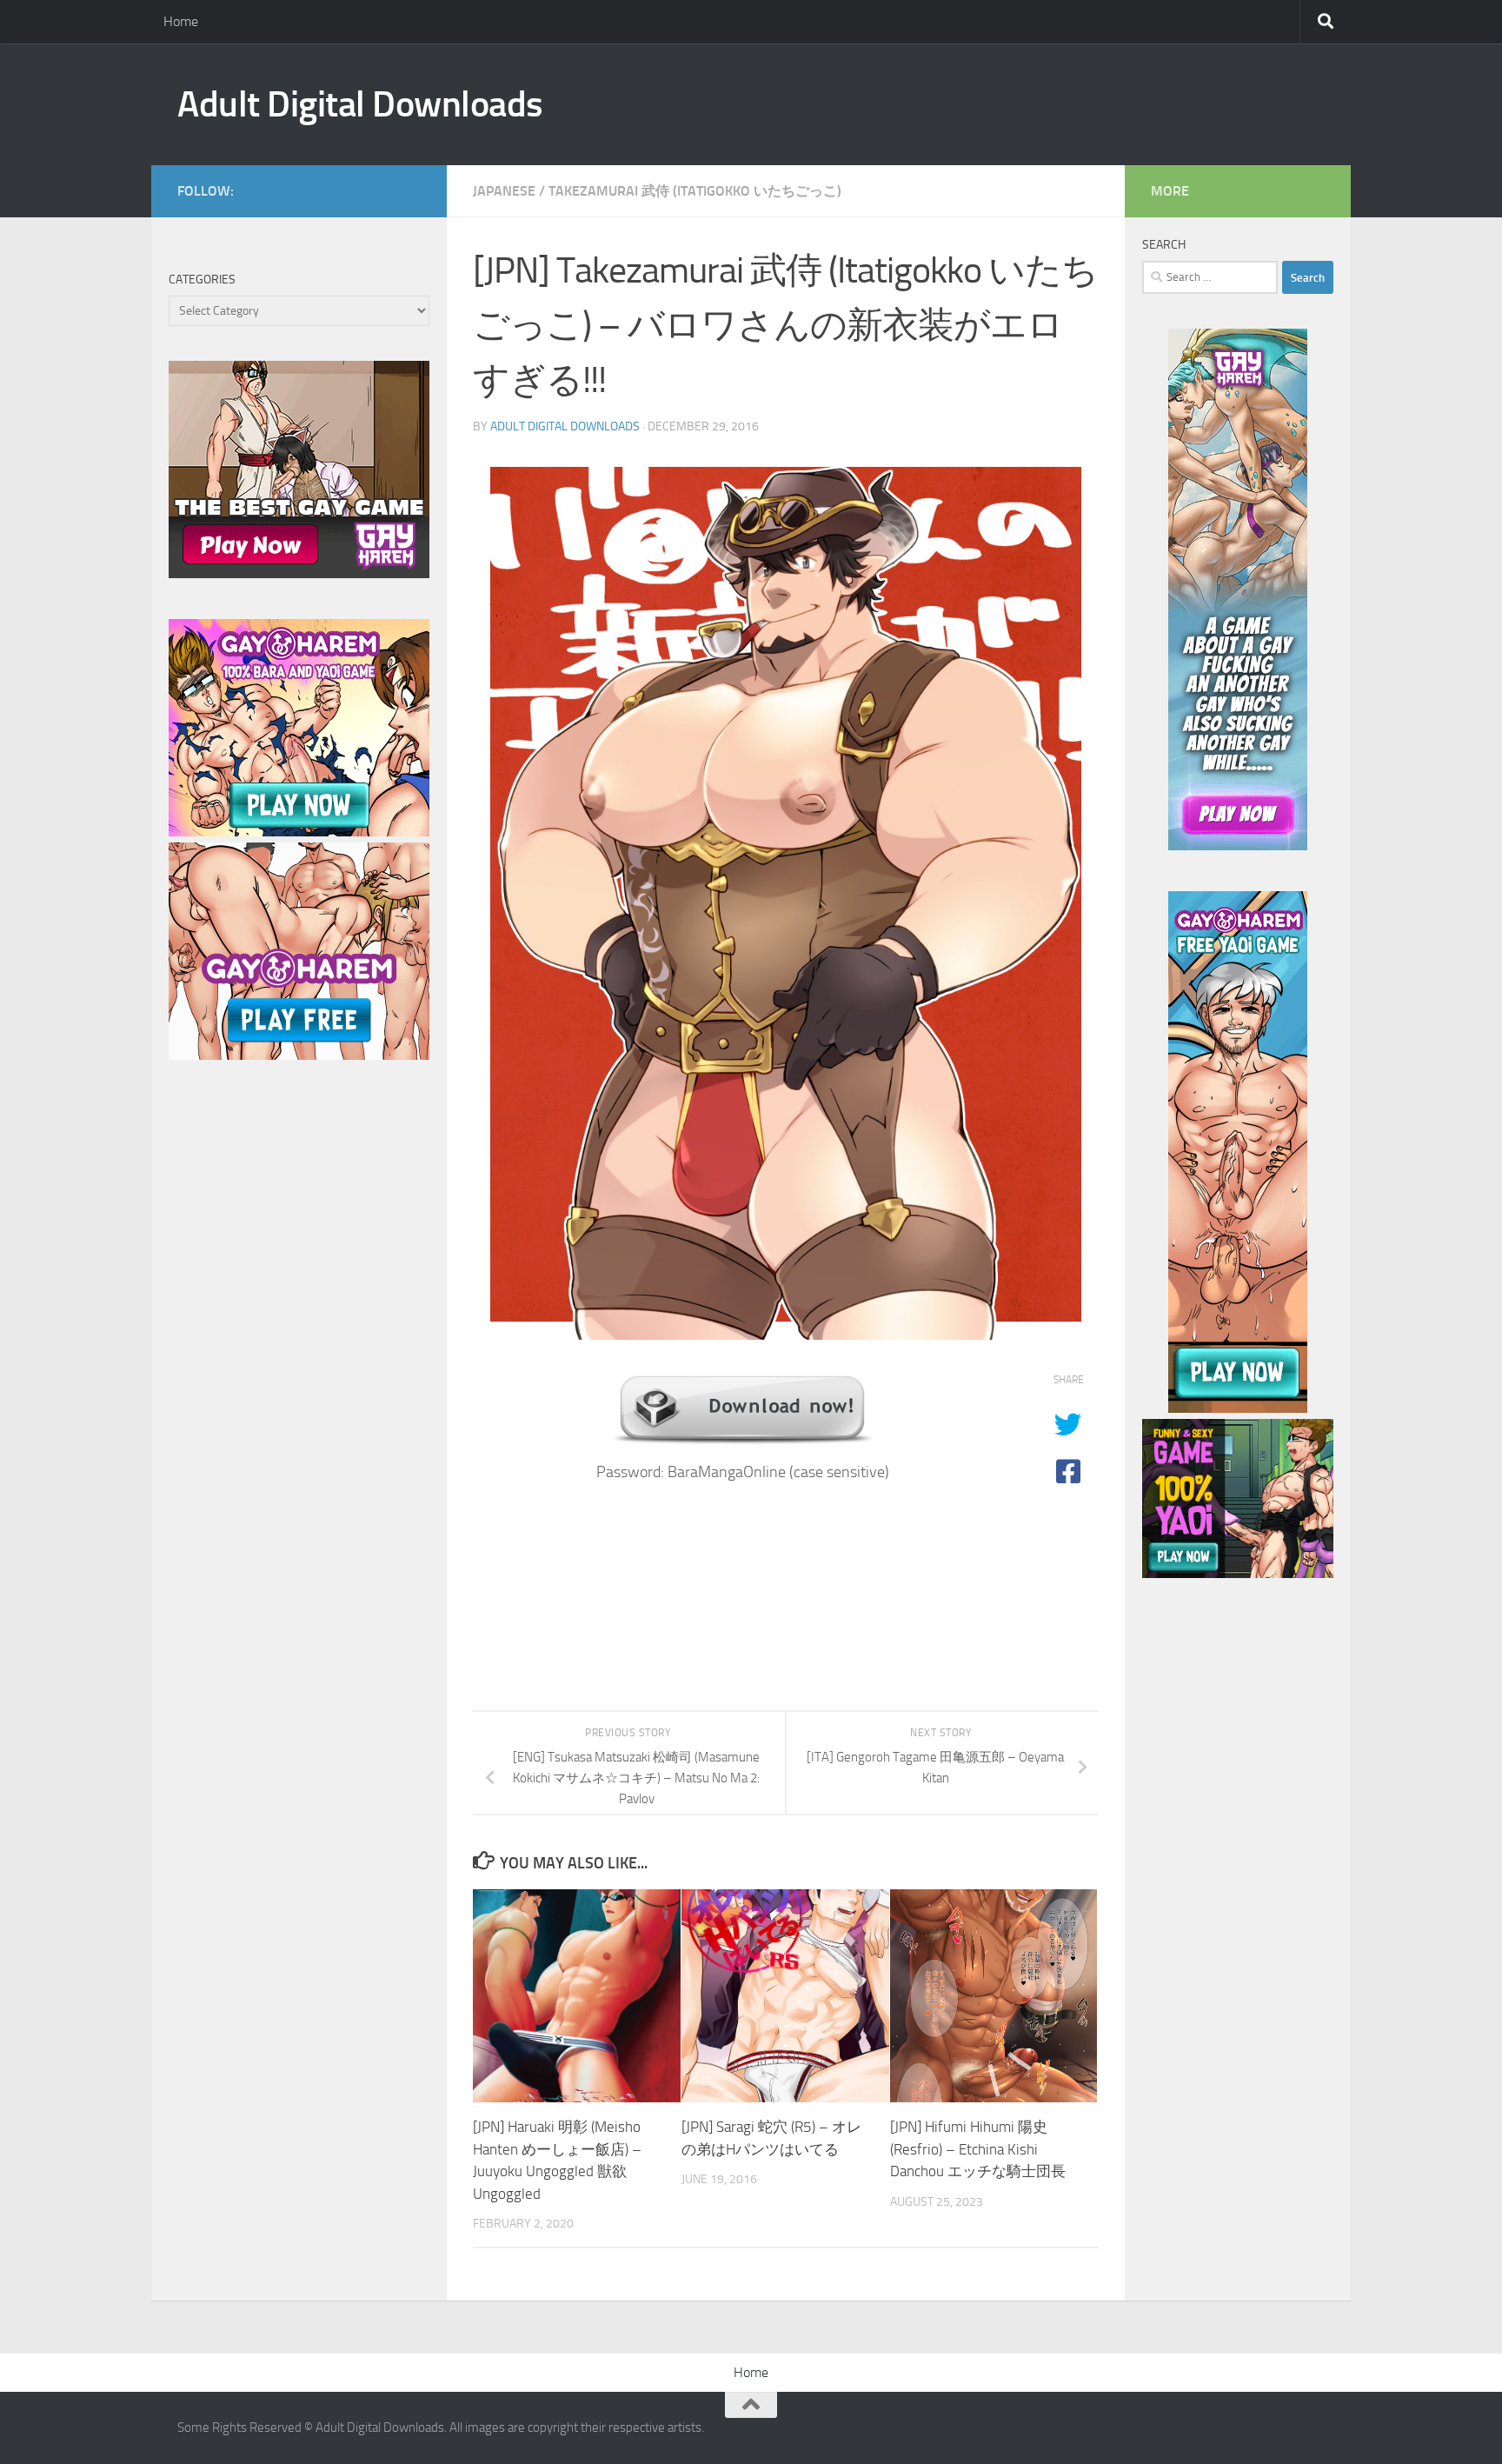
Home (181, 21)
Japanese (504, 191)
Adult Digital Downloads (360, 104)
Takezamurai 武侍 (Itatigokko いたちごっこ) (695, 191)
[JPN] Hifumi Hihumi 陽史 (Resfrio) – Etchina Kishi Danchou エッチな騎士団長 (978, 2149)
